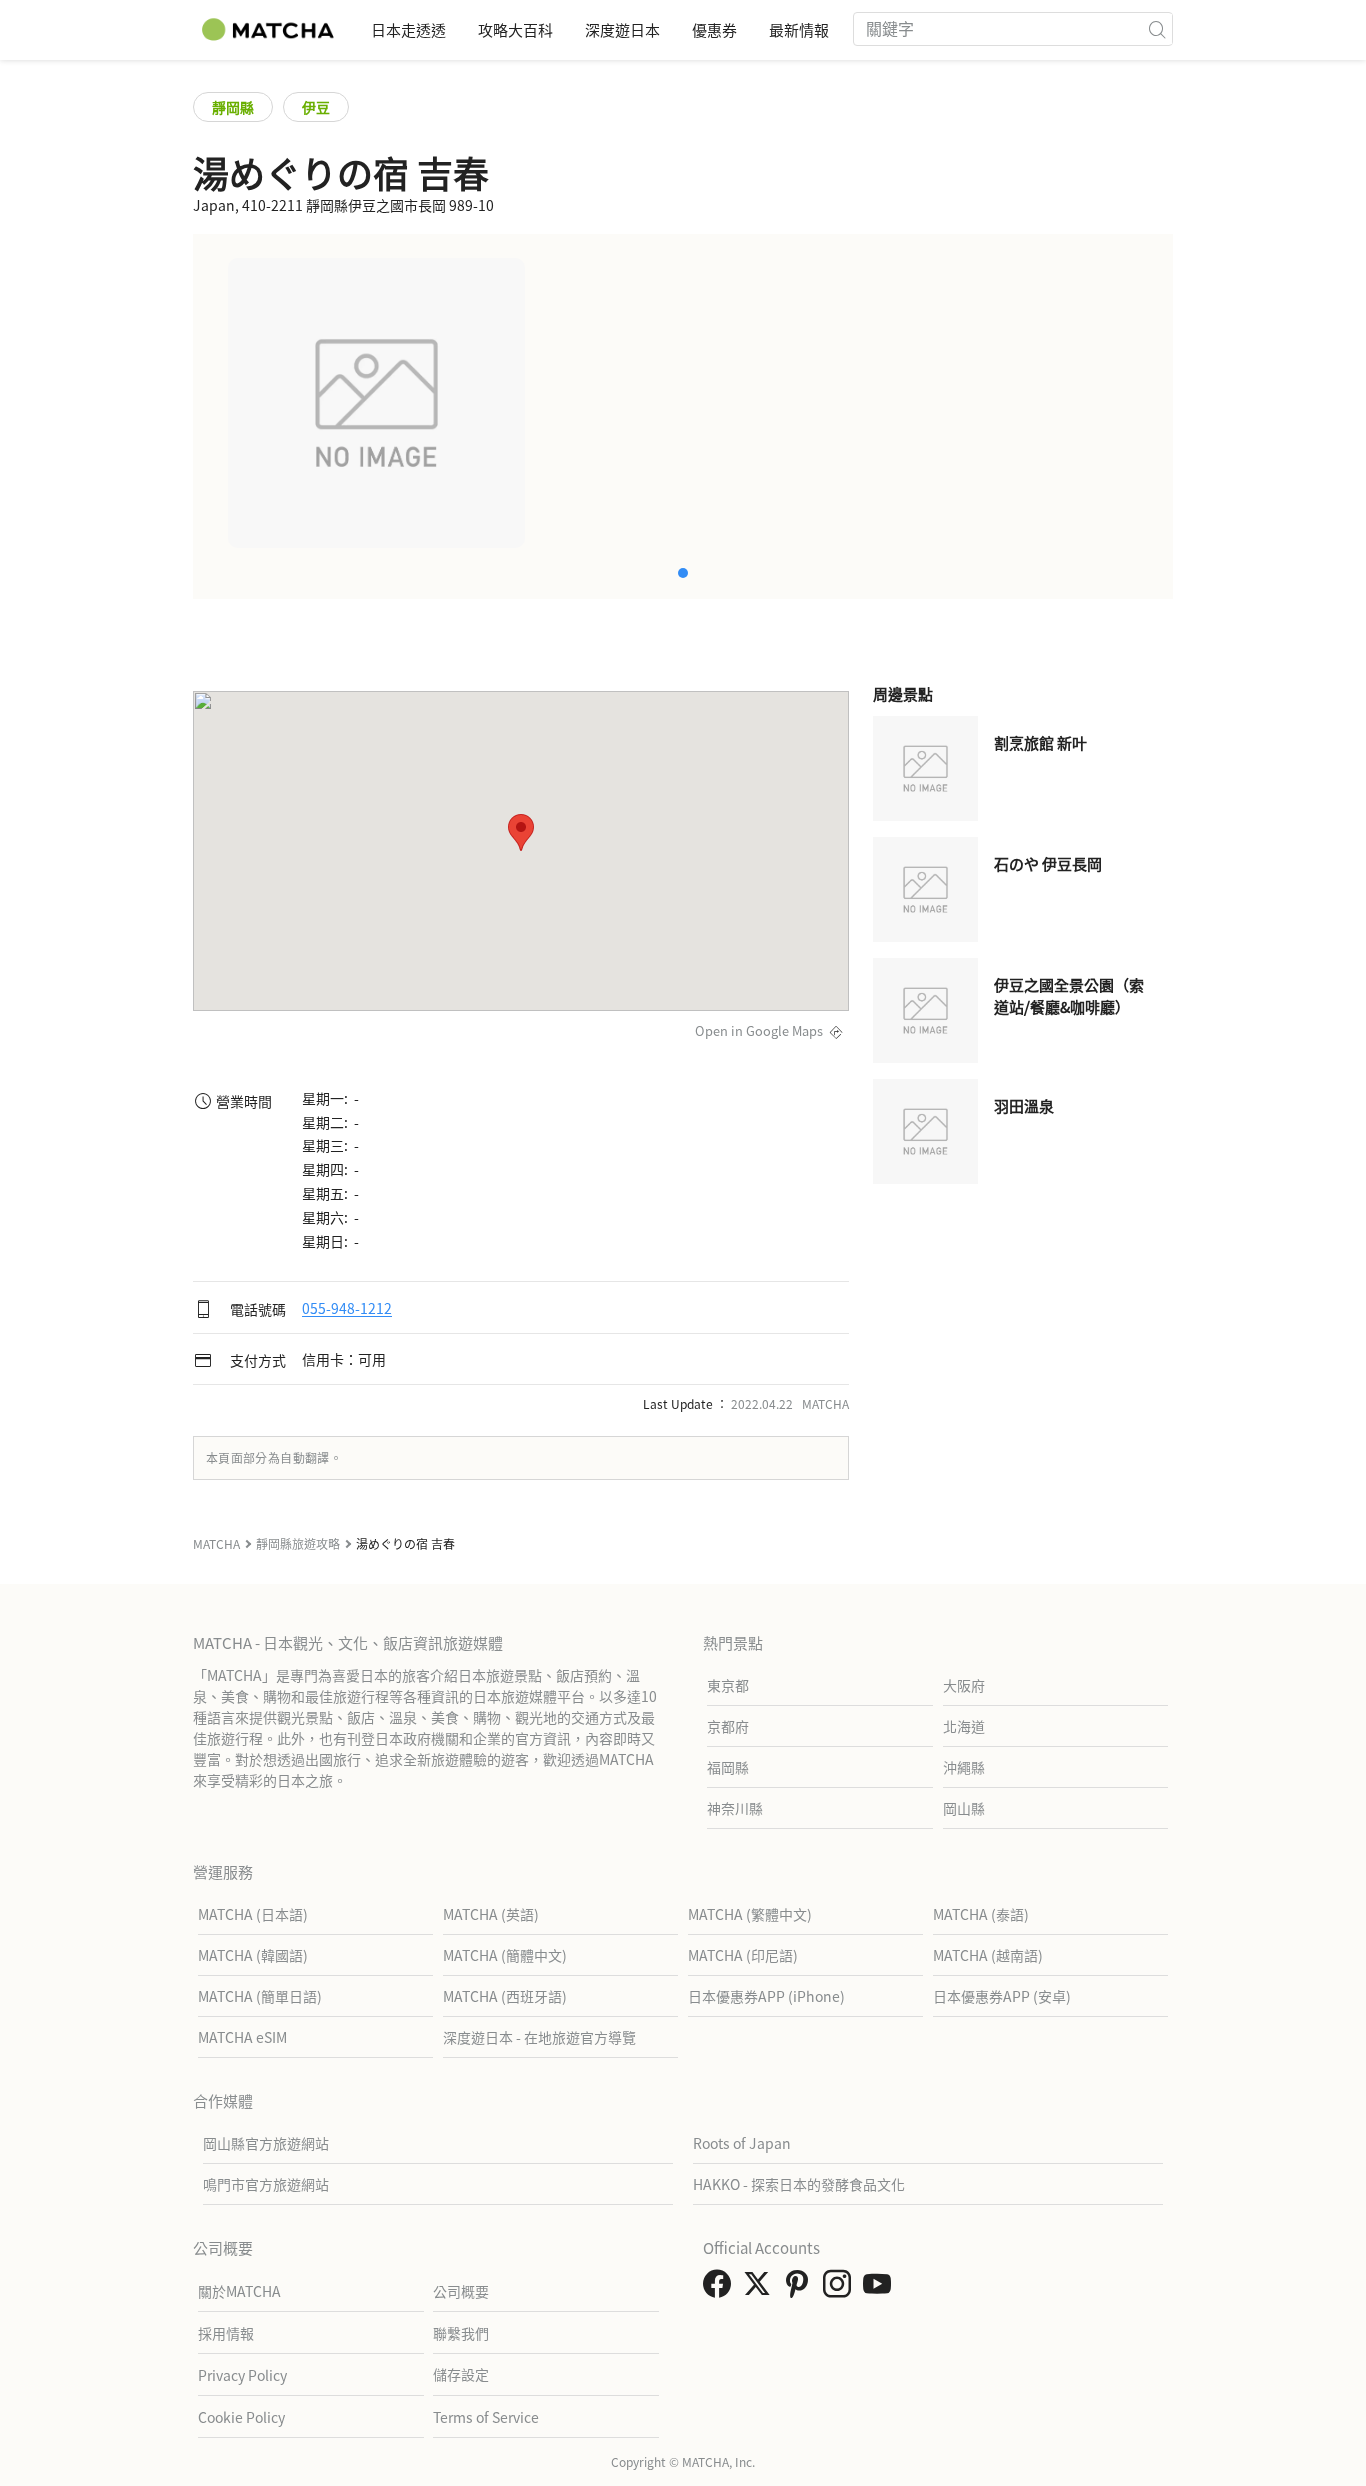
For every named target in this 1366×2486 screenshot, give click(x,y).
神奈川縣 (735, 1808)
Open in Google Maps (759, 1030)
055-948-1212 (347, 1309)
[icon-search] (1157, 29)
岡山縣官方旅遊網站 (266, 2143)
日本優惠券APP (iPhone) (766, 1996)
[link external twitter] (761, 2289)
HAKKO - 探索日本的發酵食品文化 (799, 2184)
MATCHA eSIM (242, 2037)
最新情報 (799, 29)
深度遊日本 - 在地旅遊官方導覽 (539, 2037)
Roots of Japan (742, 2143)
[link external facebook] (721, 2289)
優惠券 (714, 29)
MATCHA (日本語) (253, 1914)
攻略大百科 (515, 29)
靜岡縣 (233, 107)
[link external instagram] (841, 2289)
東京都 (728, 1685)
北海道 (964, 1726)
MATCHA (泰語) (981, 1914)
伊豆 (316, 107)
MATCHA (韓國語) (253, 1955)
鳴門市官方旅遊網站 (266, 2184)
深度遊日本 (622, 29)
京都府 (728, 1726)
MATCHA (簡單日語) (260, 1996)
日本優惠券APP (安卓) (1002, 1996)
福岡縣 (728, 1767)
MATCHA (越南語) (988, 1955)
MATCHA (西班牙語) (505, 1996)
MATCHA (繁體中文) (750, 1914)
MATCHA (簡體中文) (505, 1955)
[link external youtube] (881, 2289)
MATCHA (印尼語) (743, 1955)
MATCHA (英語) (491, 1914)
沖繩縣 (964, 1767)
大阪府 (964, 1685)
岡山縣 (964, 1808)
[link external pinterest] (801, 2289)
